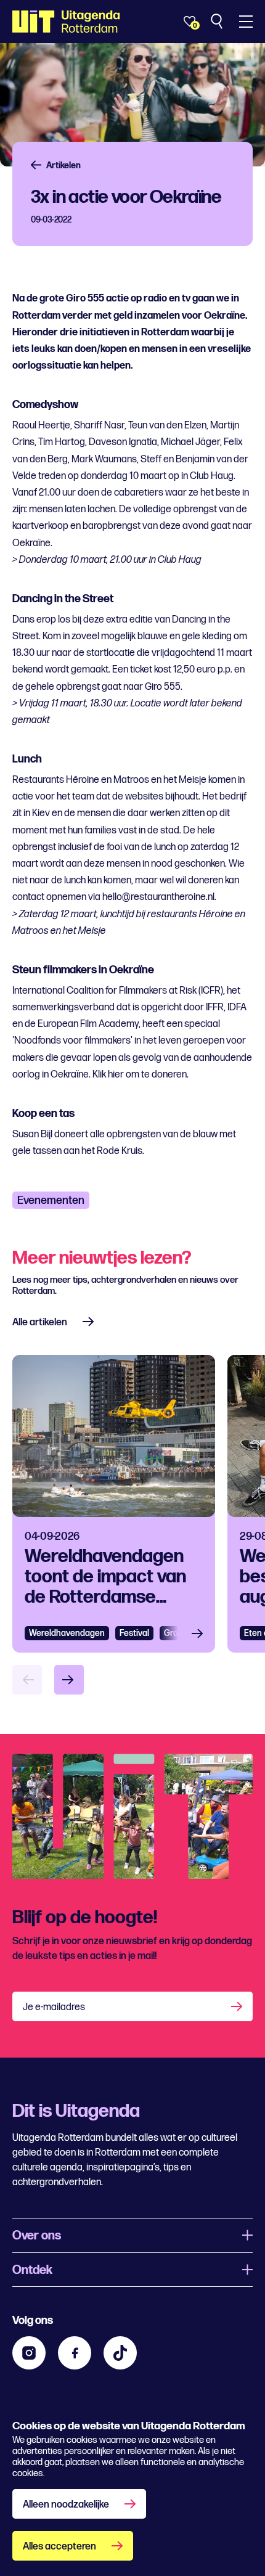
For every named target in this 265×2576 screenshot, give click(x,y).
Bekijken (201, 1633)
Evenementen (51, 1200)
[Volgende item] (69, 1680)
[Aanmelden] (238, 2006)
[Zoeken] (218, 22)
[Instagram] (29, 2353)
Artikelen (63, 166)
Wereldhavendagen (67, 1633)
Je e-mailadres (54, 2007)
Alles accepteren (59, 2547)
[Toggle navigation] (246, 22)
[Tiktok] (120, 2353)
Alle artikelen (40, 1323)
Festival (134, 1633)
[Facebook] (75, 2353)
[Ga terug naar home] (66, 22)
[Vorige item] (27, 1680)
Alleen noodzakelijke (66, 2505)
